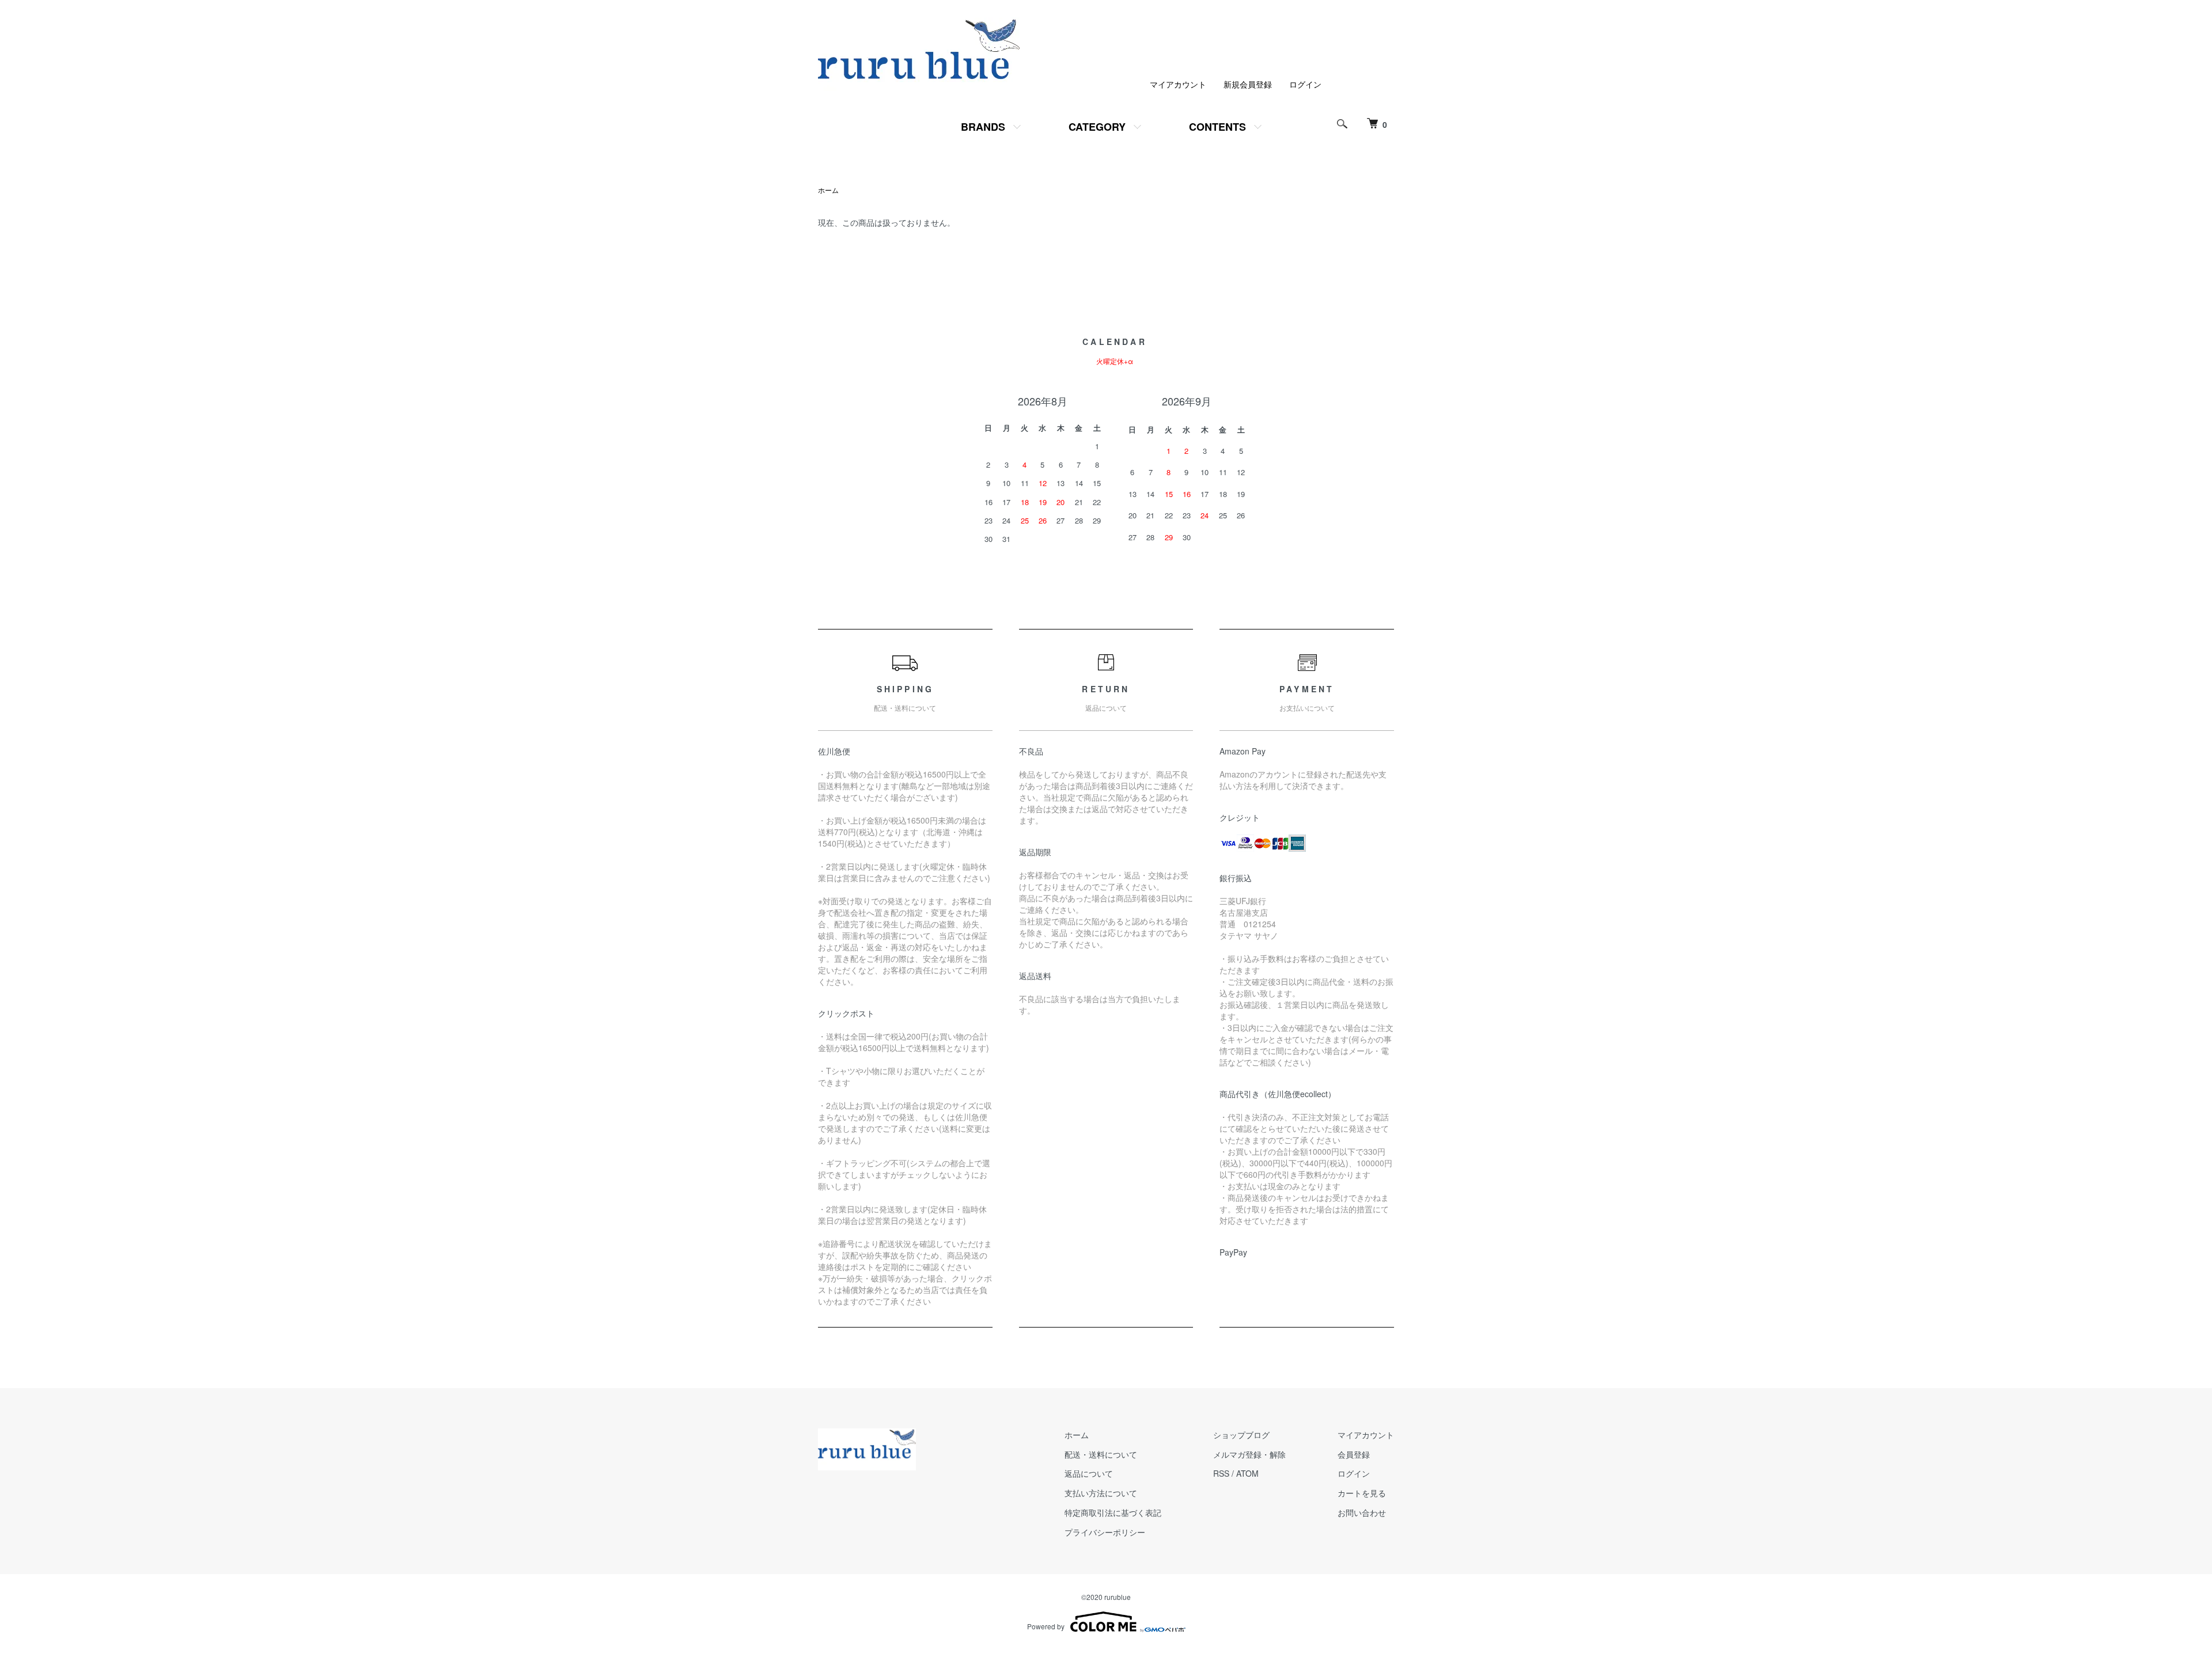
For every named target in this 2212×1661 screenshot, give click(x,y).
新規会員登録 (1248, 84)
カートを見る (1362, 1493)
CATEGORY (1097, 127)
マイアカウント (1178, 84)
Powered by (1046, 1626)
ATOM (1247, 1473)
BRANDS (983, 127)
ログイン (1305, 84)
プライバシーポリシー (1105, 1532)
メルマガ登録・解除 (1249, 1454)
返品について (1089, 1473)
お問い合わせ (1362, 1512)
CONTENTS (1217, 127)
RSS (1221, 1473)
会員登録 (1354, 1454)
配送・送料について (1101, 1454)
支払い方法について (1101, 1493)
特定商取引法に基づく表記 (1113, 1512)
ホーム (828, 190)
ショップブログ (1241, 1435)
